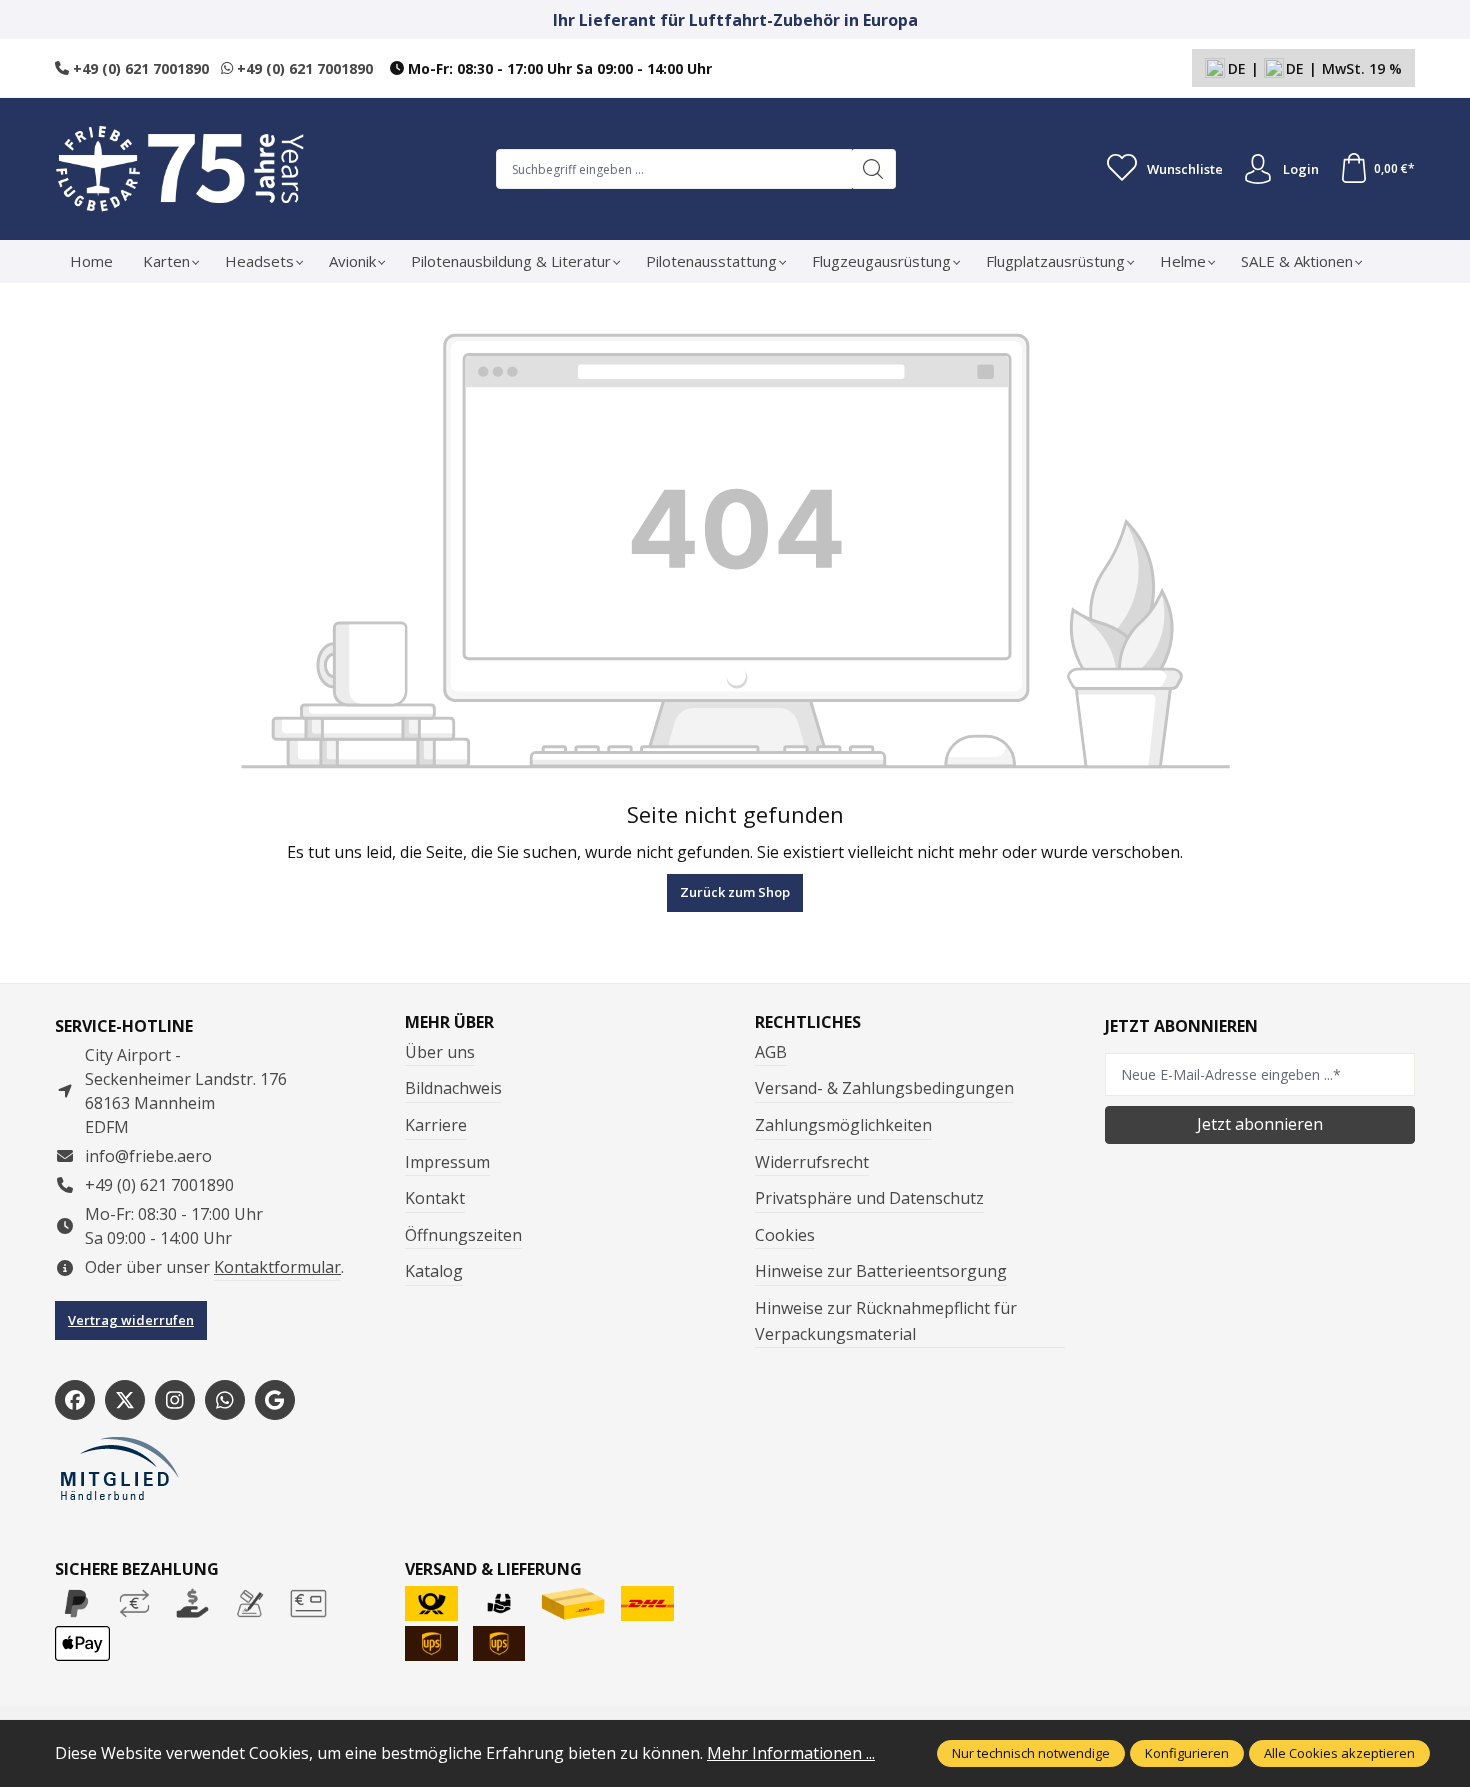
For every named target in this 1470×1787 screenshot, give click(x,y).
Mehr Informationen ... (791, 1753)
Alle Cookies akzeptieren (1339, 1753)
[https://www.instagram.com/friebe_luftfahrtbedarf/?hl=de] (175, 1400)
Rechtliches (808, 1022)
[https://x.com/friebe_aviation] (125, 1400)
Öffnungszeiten (463, 1235)
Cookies (785, 1235)
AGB (771, 1052)
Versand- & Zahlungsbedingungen (884, 1088)
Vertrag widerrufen (131, 1320)
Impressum (447, 1162)
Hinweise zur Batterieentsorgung (881, 1271)
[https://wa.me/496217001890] (225, 1400)
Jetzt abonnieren (1260, 1124)
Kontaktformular (277, 1267)
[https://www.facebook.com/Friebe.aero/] (75, 1400)
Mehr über (449, 1022)
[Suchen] (873, 169)
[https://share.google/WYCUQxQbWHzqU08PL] (275, 1400)
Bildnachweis (453, 1088)
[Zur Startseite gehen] (180, 169)
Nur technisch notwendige (1031, 1753)
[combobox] (674, 169)
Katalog (434, 1271)
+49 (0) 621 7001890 (139, 68)
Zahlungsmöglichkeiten (843, 1125)
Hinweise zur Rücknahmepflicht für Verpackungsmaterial (886, 1321)
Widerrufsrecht (812, 1162)
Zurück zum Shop (735, 892)
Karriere (436, 1125)
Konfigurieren (1187, 1753)
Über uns (440, 1052)
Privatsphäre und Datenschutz (869, 1198)
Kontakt (435, 1198)
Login (1301, 169)
